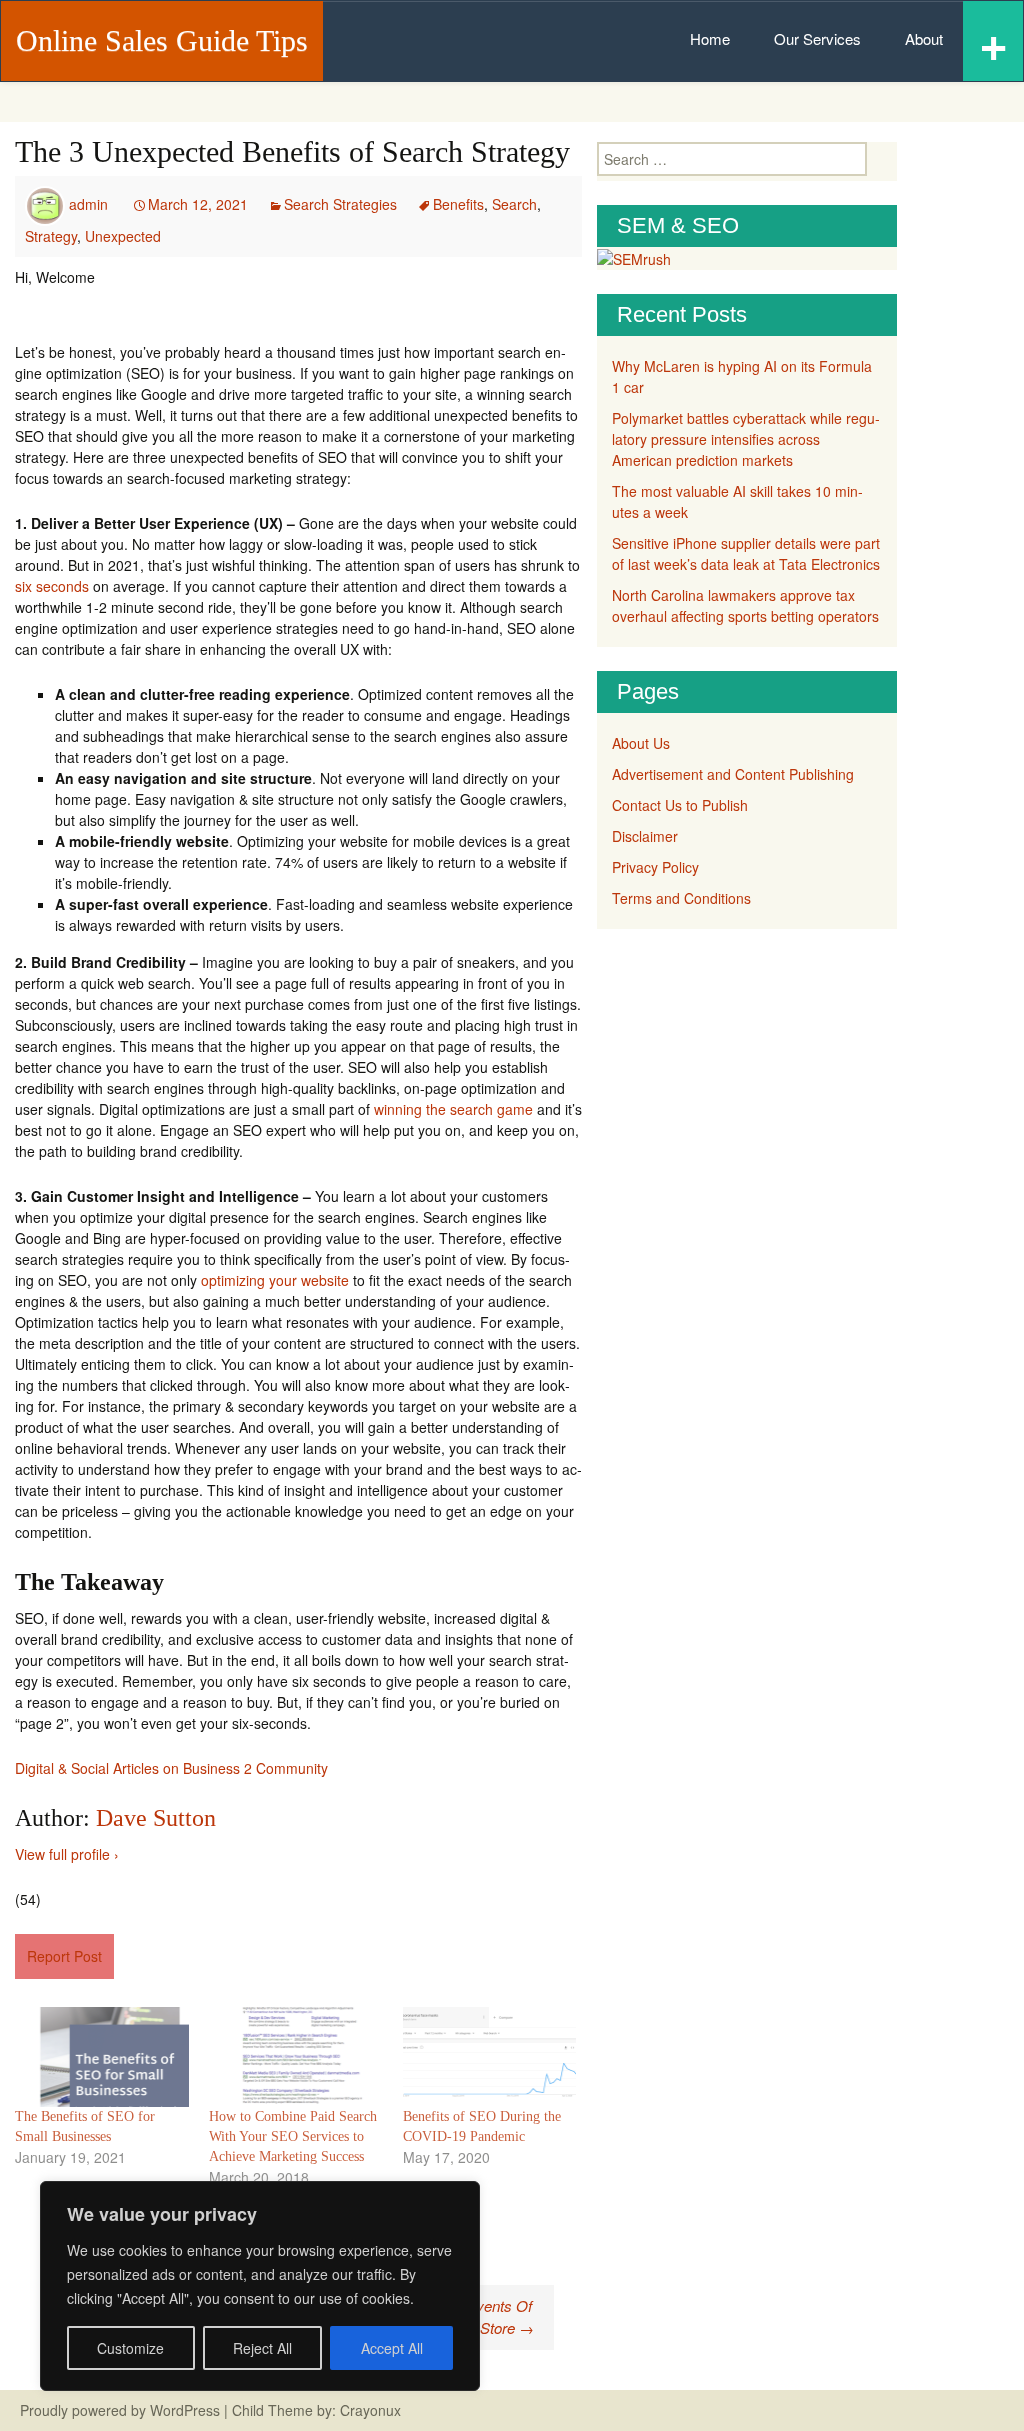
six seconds (52, 586)
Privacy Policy (655, 867)
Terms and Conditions (681, 898)
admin (88, 204)
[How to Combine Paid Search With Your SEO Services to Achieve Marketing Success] (296, 2056)
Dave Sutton (156, 1818)
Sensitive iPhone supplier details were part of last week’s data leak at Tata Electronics (746, 553)
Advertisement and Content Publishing (733, 774)
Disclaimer (645, 836)
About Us (641, 743)
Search (514, 204)
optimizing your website (275, 1280)
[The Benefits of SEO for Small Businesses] (102, 2056)
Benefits (458, 204)
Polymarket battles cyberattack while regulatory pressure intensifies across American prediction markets (746, 439)
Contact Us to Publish (680, 805)
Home (710, 38)
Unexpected (123, 236)
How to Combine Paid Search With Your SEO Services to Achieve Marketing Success (293, 2136)
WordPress (185, 2410)
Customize (130, 2348)
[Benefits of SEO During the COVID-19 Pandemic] (490, 2056)
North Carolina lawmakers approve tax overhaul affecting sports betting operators (745, 605)
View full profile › (67, 1854)
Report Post (64, 1956)
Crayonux (368, 2410)
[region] (260, 2286)
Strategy (51, 236)
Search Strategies (340, 204)
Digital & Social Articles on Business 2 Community (171, 1768)
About (924, 38)
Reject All (262, 2348)
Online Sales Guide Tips (162, 40)
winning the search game (453, 1109)
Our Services (817, 38)
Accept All (392, 2348)
